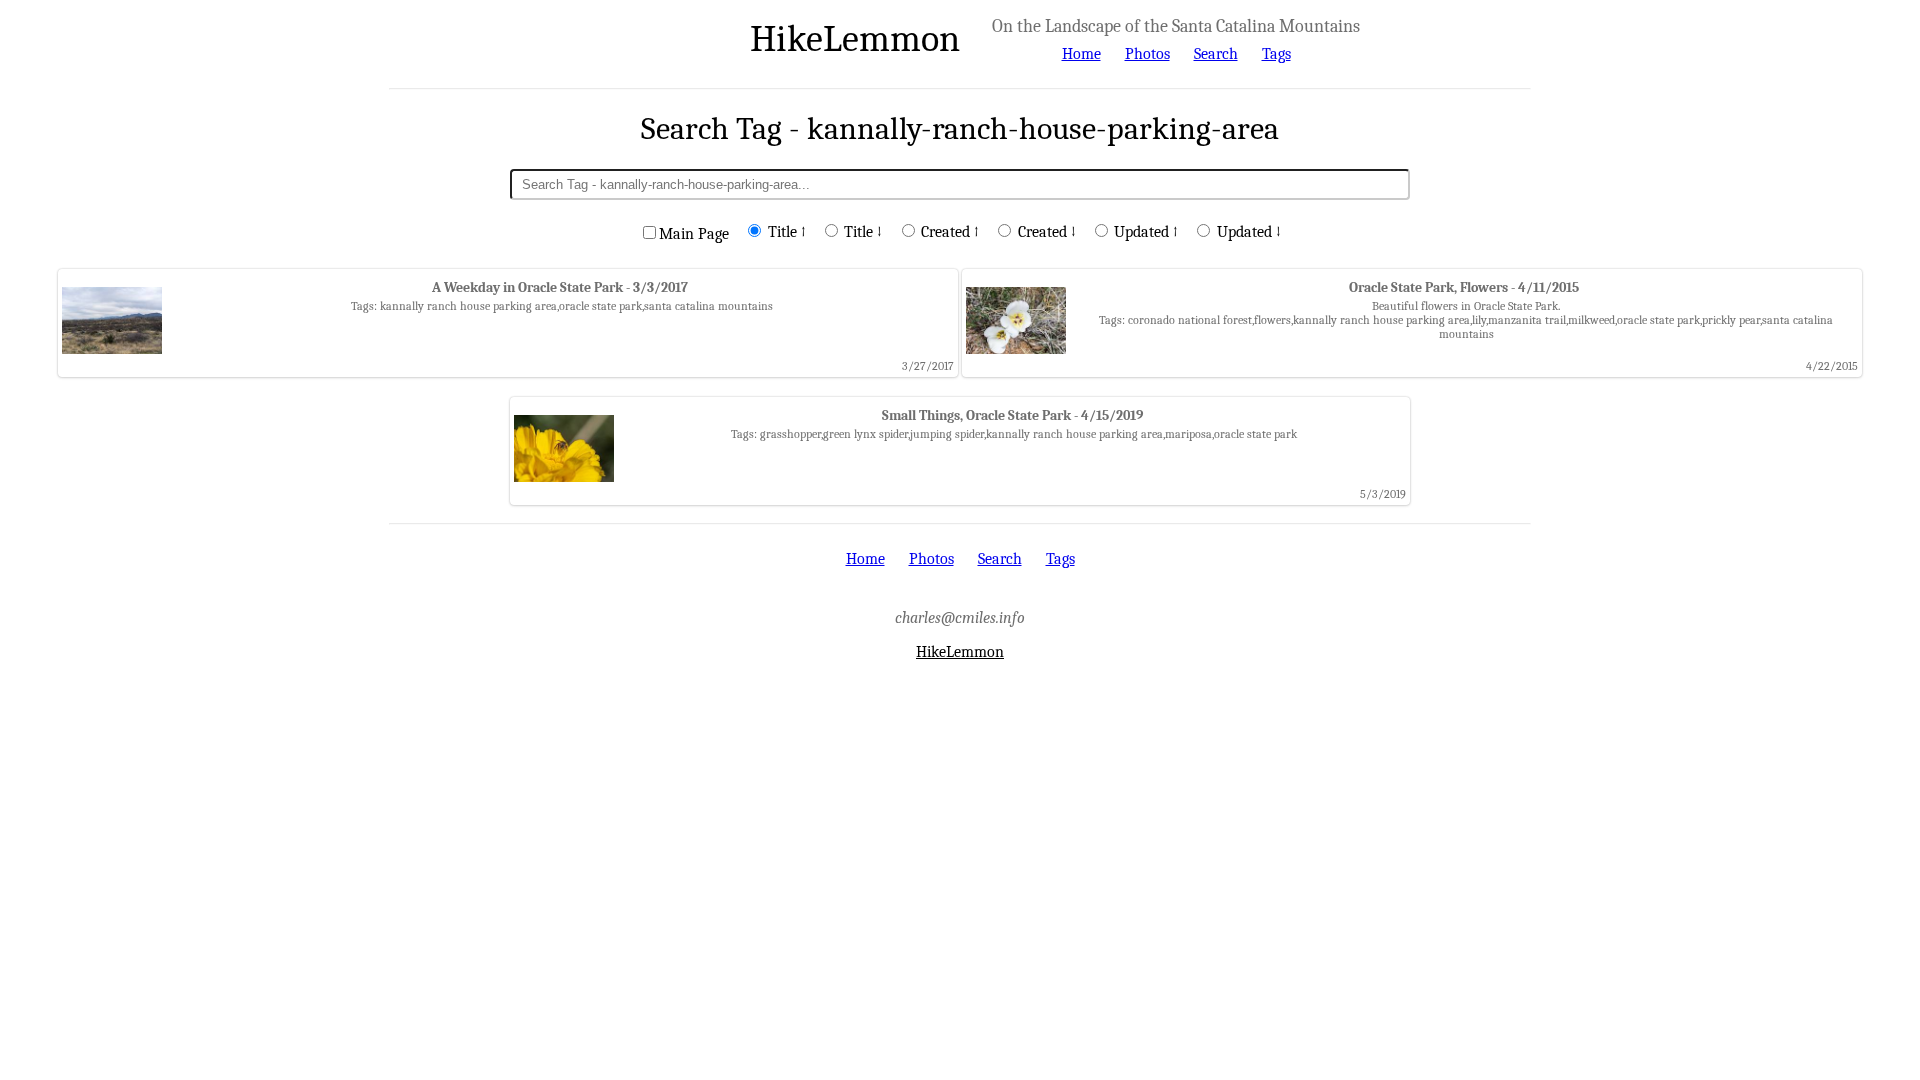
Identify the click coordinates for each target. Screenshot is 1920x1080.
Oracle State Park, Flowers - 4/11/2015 (1464, 287)
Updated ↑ (1146, 232)
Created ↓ (1047, 232)
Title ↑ (787, 232)
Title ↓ (863, 232)
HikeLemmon (855, 38)
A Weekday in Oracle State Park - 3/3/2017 (560, 287)
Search (1216, 54)
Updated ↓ (1249, 232)
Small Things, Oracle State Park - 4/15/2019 (1012, 415)
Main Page (694, 234)
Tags (1276, 54)
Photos (1147, 54)
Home (1081, 54)
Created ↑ (950, 232)
